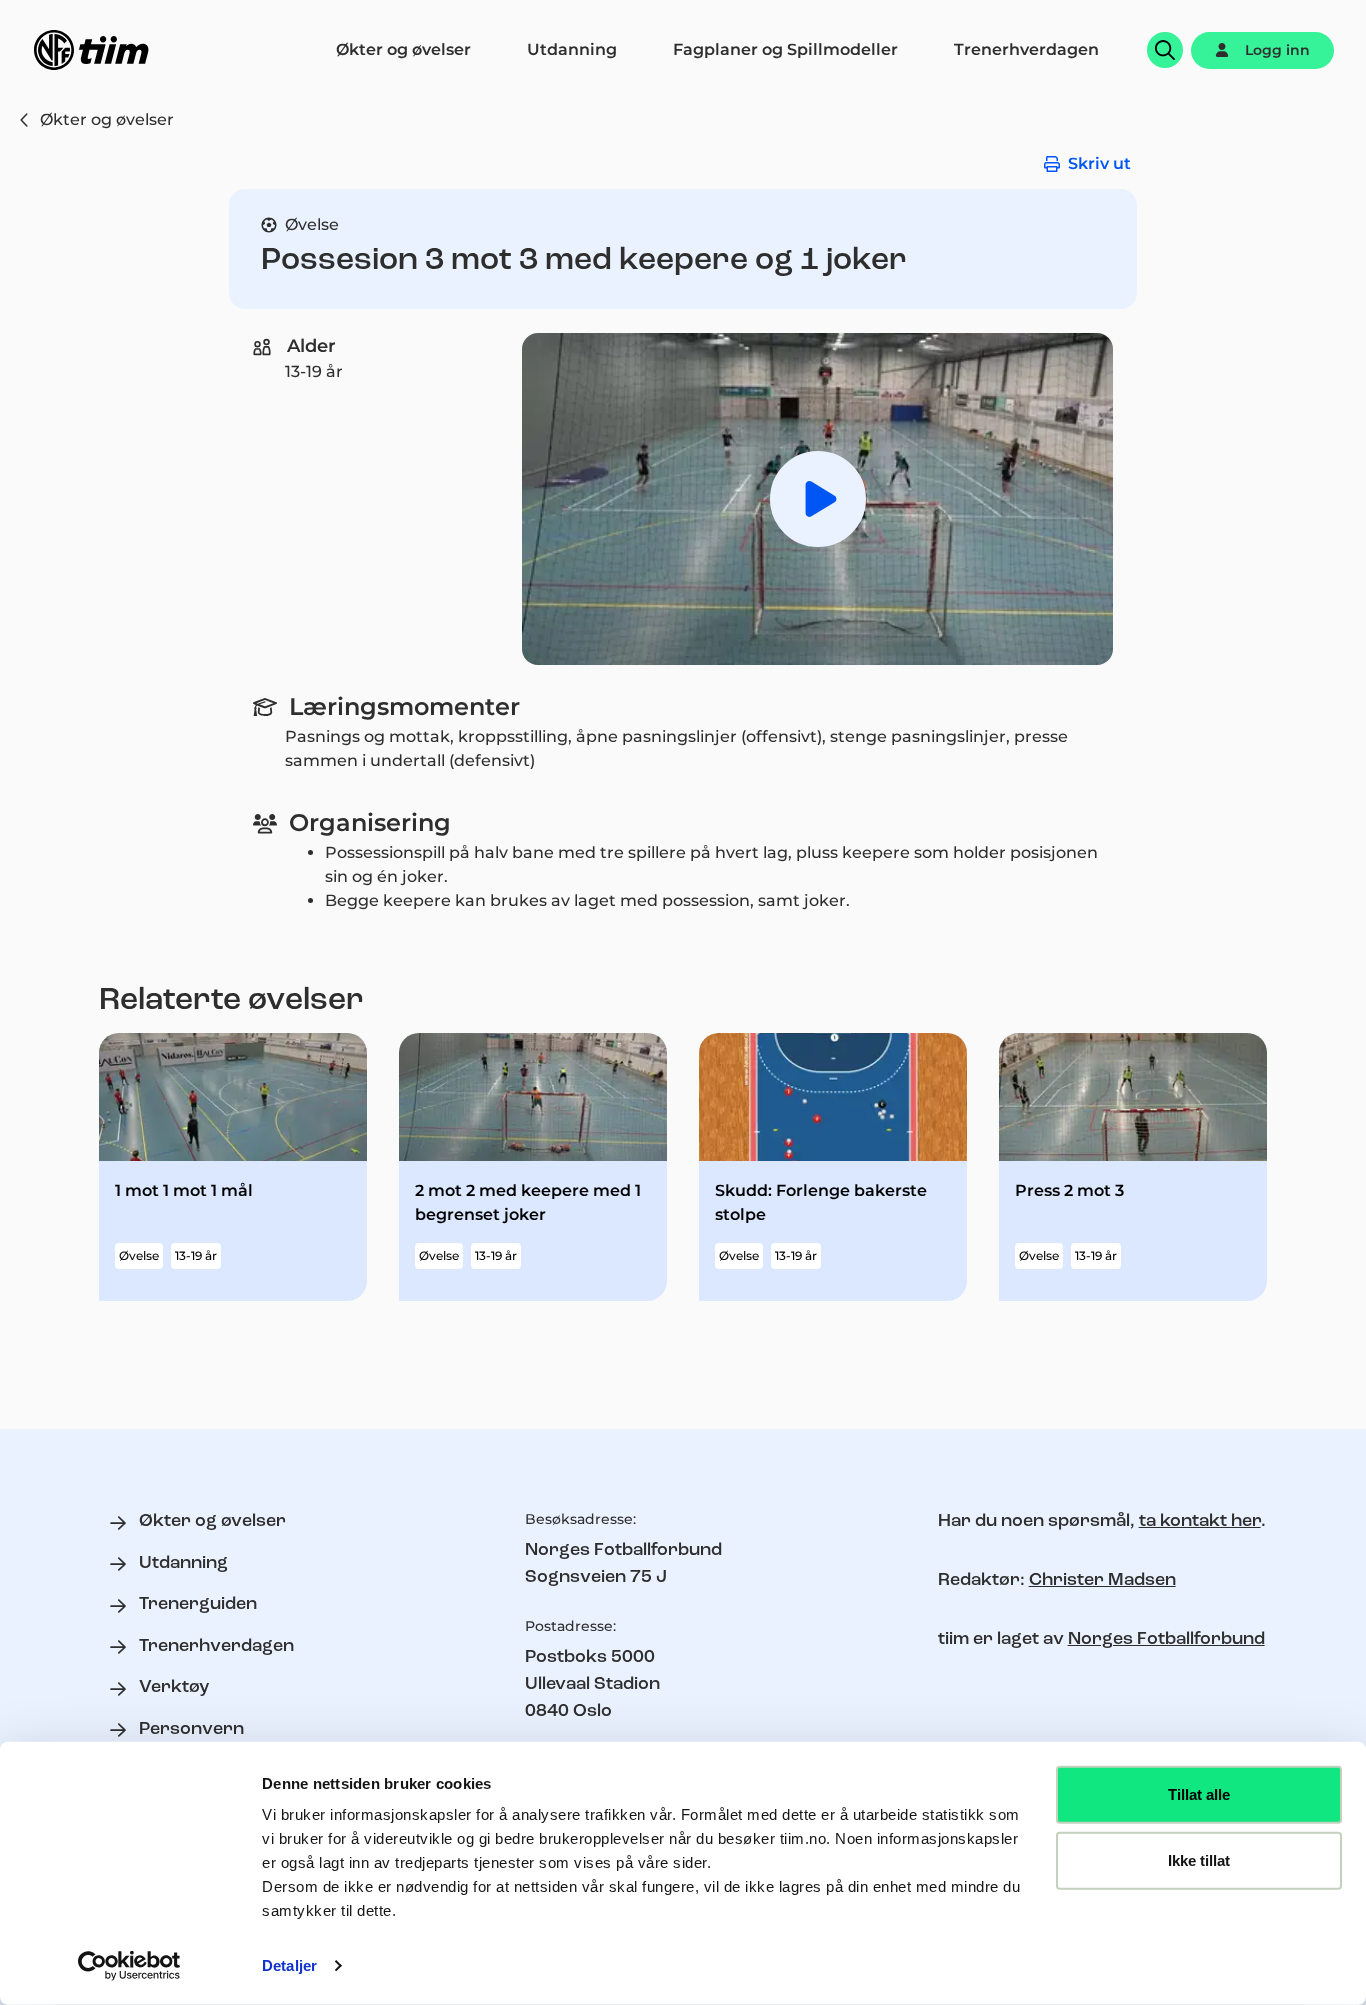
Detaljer (289, 1965)
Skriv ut (1099, 163)
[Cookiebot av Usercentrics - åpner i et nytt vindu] (129, 1966)
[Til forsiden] (91, 50)
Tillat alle (1199, 1794)
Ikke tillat (1199, 1859)
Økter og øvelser (107, 119)
